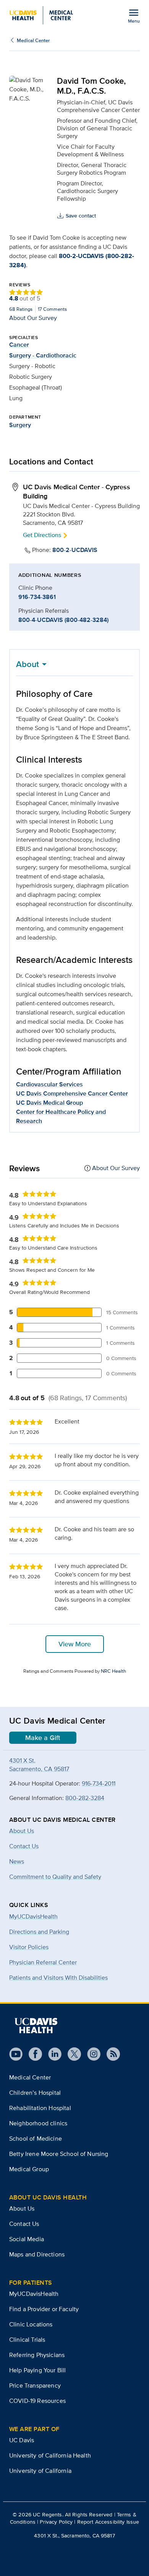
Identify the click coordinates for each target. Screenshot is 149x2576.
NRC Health (113, 1671)
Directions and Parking (39, 1932)
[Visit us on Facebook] (32, 2054)
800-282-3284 (85, 1798)
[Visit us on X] (71, 2054)
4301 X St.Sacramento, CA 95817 (39, 1765)
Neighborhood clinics (38, 2123)
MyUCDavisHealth (33, 1916)
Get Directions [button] (42, 535)
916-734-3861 (37, 597)
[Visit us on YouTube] (16, 2054)
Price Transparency (35, 2385)
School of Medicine (36, 2139)
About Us (22, 2208)
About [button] (28, 664)
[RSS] (110, 2054)
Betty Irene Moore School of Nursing (59, 2154)
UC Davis (22, 2440)
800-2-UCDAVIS (75, 550)
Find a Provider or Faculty (44, 2309)
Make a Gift (43, 1738)
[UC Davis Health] (36, 2026)
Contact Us (24, 2224)
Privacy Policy (56, 2522)
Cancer (19, 345)
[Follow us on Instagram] (91, 2054)
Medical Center (33, 40)
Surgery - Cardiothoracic (43, 355)
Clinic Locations (31, 2324)
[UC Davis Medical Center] (41, 15)
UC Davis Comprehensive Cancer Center (72, 1093)
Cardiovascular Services (49, 1084)
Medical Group (29, 2169)
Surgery (20, 425)
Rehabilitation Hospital (40, 2108)
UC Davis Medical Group (49, 1103)
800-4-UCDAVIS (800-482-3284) (63, 620)
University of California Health (50, 2455)
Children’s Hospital (35, 2093)
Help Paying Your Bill (37, 2370)
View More (75, 1644)
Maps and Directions (37, 2254)
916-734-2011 (99, 1783)
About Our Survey (33, 318)
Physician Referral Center (43, 1962)
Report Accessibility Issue (108, 2522)
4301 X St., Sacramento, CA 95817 (74, 2535)
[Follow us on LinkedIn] (52, 2054)
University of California (40, 2471)
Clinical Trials (27, 2340)
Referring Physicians (37, 2355)
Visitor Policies (29, 1947)
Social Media (27, 2239)
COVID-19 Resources (37, 2401)
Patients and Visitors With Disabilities (58, 1978)
